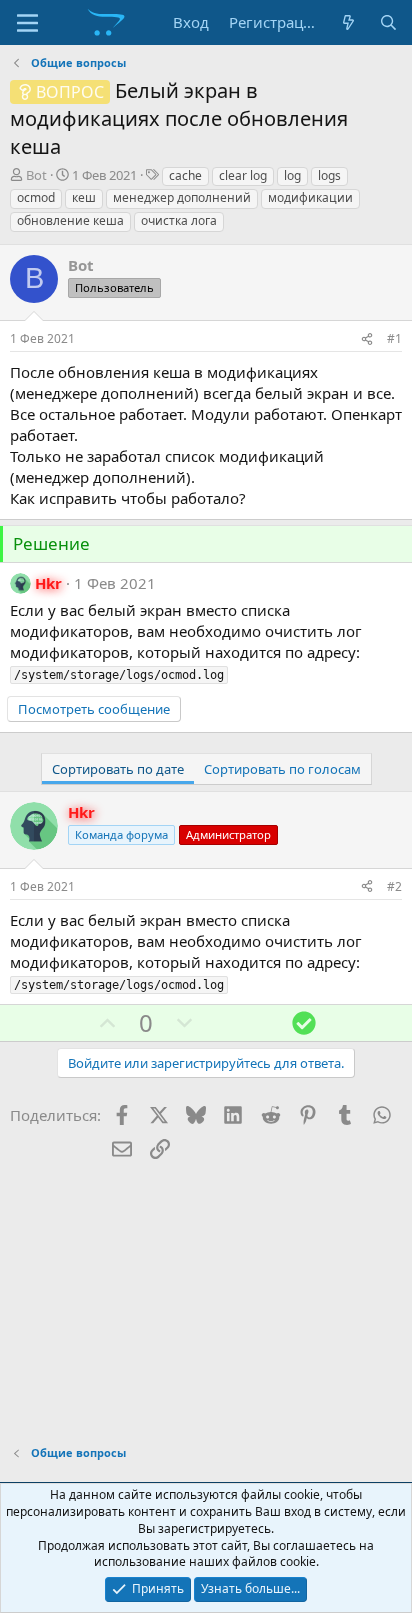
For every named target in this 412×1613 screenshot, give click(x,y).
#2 (394, 886)
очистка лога (179, 220)
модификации (310, 197)
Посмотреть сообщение (94, 709)
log (292, 175)
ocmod (36, 197)
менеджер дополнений (182, 197)
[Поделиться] (367, 339)
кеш (84, 197)
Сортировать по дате (118, 769)
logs (329, 175)
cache (185, 175)
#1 (394, 338)
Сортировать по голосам (282, 769)
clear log (243, 175)
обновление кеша (70, 220)
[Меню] (27, 23)
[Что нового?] (348, 22)
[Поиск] (388, 22)
